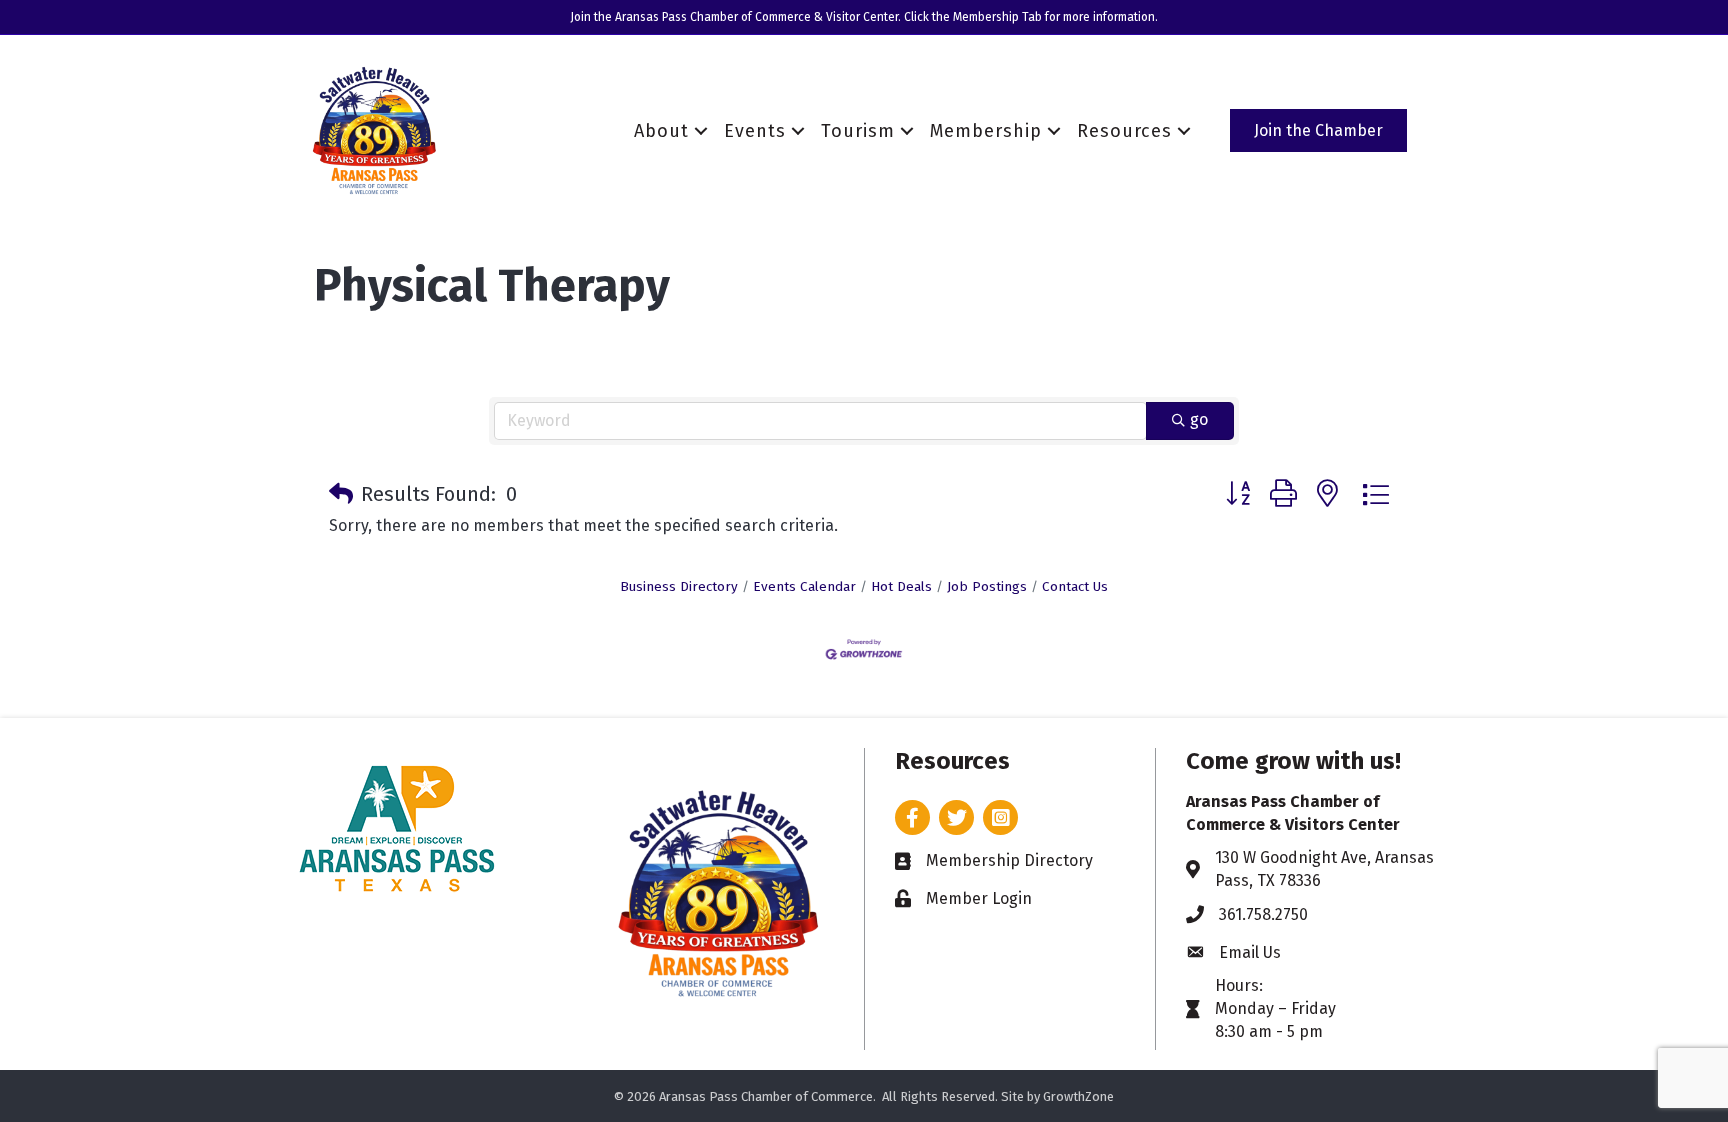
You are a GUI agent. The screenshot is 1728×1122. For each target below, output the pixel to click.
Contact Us (1075, 586)
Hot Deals (901, 586)
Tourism (858, 131)
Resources (1124, 131)
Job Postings (987, 586)
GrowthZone (1078, 1096)
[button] (341, 494)
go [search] (1199, 419)
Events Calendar (804, 586)
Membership (986, 131)
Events (755, 131)
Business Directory (679, 586)
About (661, 131)
